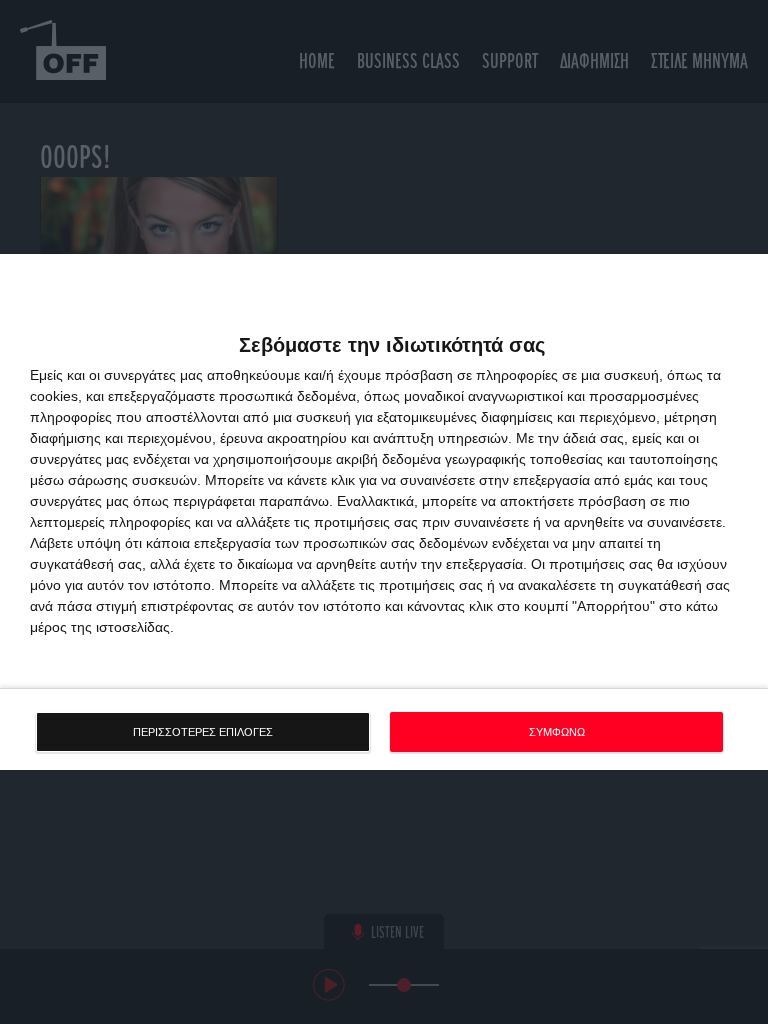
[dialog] (384, 512)
